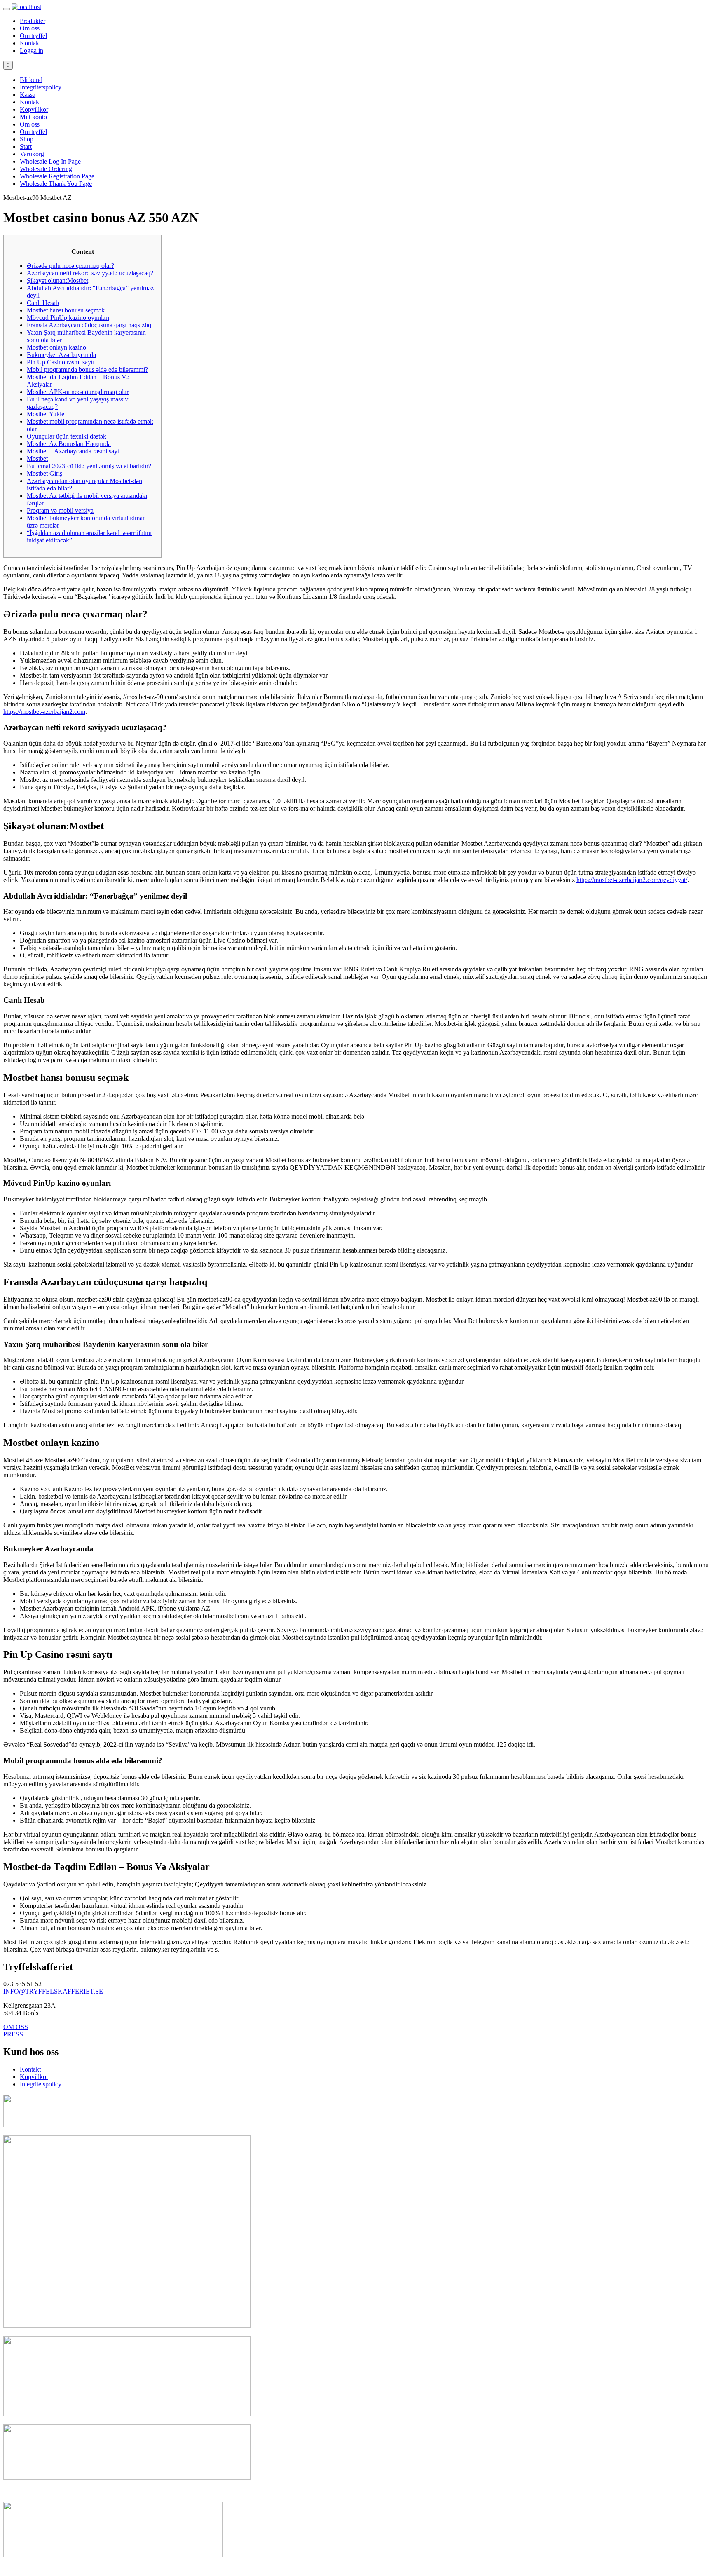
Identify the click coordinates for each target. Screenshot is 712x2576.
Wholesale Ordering (46, 169)
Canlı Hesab (43, 303)
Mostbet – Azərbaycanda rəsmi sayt (73, 451)
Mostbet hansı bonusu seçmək (66, 310)
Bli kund (31, 80)
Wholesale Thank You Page (56, 184)
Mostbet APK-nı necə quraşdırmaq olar (78, 392)
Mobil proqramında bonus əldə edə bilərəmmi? (87, 370)
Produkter (33, 21)
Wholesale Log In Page (50, 161)
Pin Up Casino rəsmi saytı (61, 362)
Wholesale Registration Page (57, 176)
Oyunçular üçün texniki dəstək (67, 436)
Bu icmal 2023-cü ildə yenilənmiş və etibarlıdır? (89, 466)
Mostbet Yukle (46, 414)
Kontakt (30, 43)
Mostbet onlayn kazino (56, 347)
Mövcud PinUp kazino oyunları (68, 318)
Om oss (30, 28)
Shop (27, 139)
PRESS (13, 2034)
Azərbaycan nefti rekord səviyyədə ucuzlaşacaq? (90, 273)
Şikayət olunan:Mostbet (57, 280)
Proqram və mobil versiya (60, 510)
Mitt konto (33, 117)
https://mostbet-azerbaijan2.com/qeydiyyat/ (632, 880)
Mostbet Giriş (44, 473)
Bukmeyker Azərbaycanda (61, 355)
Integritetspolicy (41, 87)
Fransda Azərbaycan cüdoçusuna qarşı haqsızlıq (89, 325)
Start (26, 147)
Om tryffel (33, 36)
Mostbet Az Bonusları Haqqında (69, 444)
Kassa (28, 95)
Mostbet (37, 459)
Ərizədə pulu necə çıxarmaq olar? (70, 266)
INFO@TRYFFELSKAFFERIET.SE (53, 1991)
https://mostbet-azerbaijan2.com (44, 712)
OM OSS (16, 2027)
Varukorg (32, 154)
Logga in (32, 50)
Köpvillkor (34, 109)
